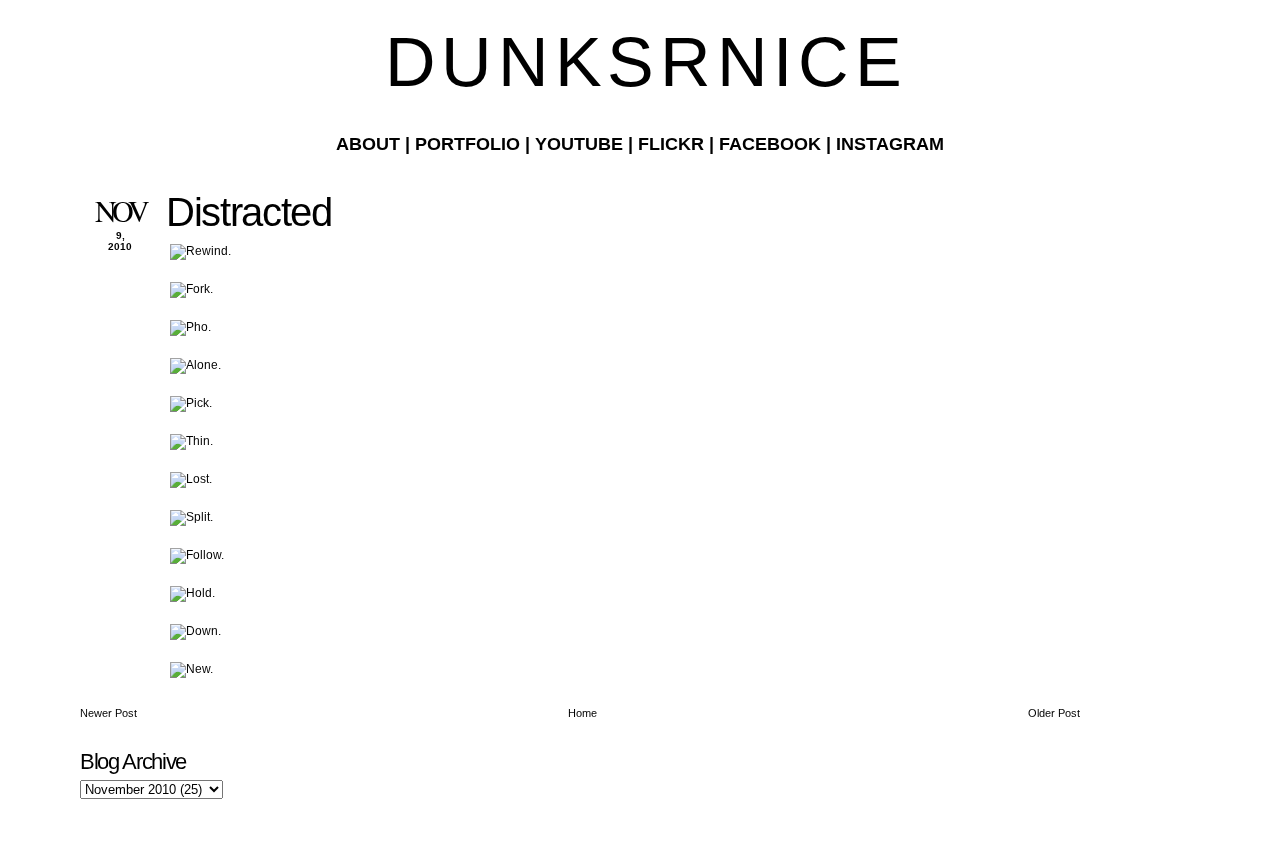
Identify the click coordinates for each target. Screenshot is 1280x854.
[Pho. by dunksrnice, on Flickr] (190, 327)
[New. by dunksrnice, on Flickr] (191, 669)
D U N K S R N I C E (640, 62)
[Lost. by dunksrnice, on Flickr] (191, 479)
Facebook (770, 144)
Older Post (1054, 713)
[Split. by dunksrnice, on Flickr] (191, 517)
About (368, 144)
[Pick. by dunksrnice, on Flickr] (191, 403)
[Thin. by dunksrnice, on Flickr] (191, 441)
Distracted (249, 212)
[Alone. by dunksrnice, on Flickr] (195, 365)
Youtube (579, 144)
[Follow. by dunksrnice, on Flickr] (197, 555)
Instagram (890, 144)
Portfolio (467, 144)
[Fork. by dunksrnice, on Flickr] (191, 289)
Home (582, 713)
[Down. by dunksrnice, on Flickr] (195, 631)
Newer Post (108, 713)
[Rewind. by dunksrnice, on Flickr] (200, 251)
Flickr (671, 144)
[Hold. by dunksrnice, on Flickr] (192, 593)
